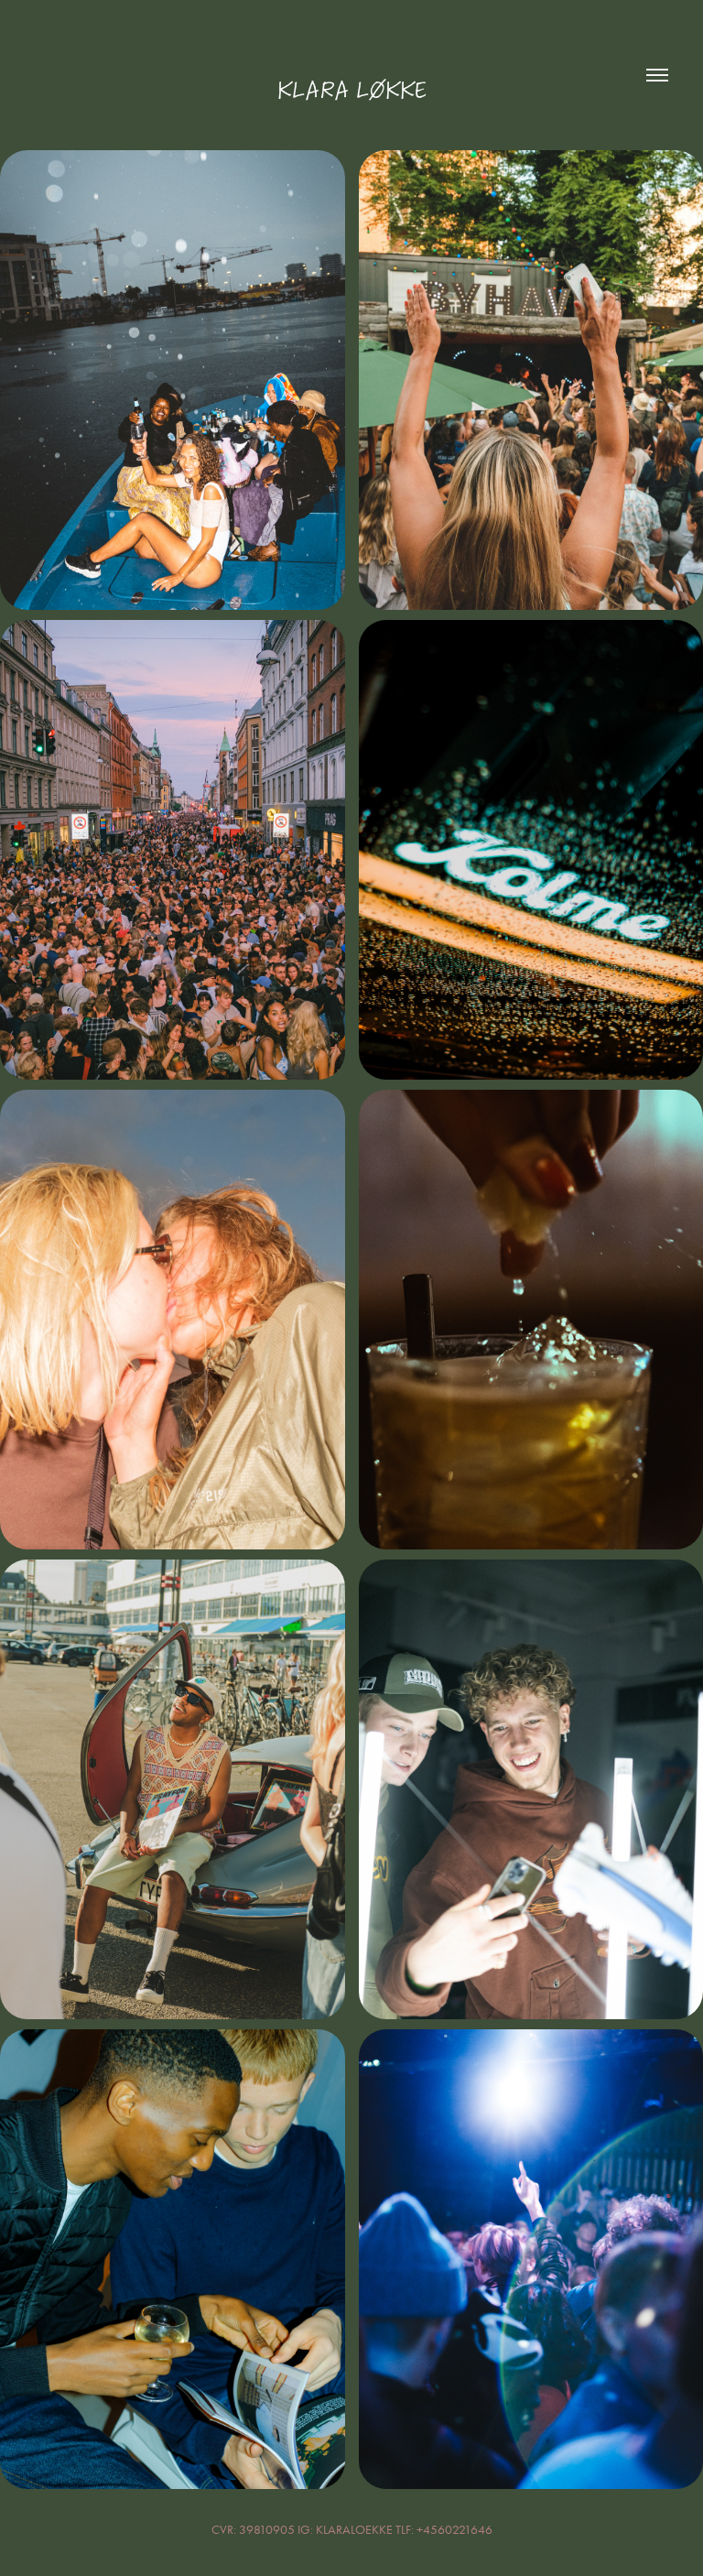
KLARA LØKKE (351, 90)
